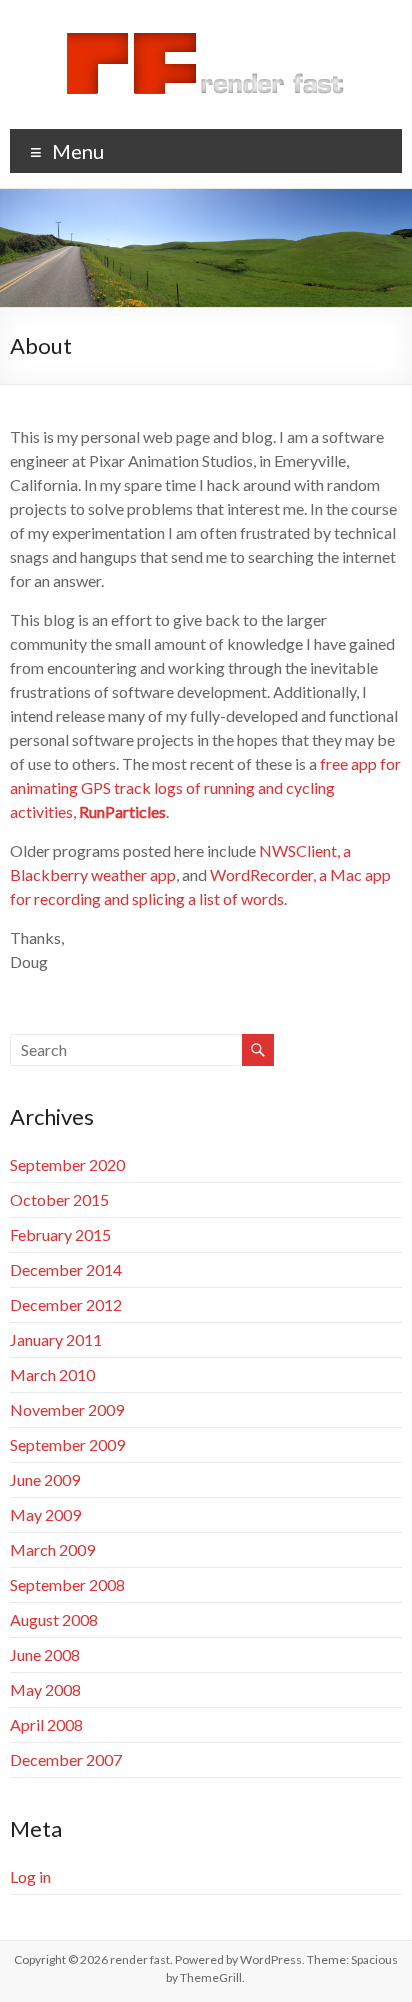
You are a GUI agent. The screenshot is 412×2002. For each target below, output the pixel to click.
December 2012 (66, 1304)
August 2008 (54, 1619)
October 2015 (59, 1199)
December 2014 (66, 1269)
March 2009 (52, 1549)
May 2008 (45, 1689)
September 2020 (67, 1164)
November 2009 (67, 1409)
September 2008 (67, 1584)
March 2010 (52, 1374)
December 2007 (66, 1759)
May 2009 (45, 1514)
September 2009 (67, 1444)
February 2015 (60, 1234)
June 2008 (45, 1654)
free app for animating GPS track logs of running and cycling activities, (205, 787)
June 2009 (45, 1479)
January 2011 (56, 1339)
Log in (30, 1876)
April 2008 (46, 1724)
